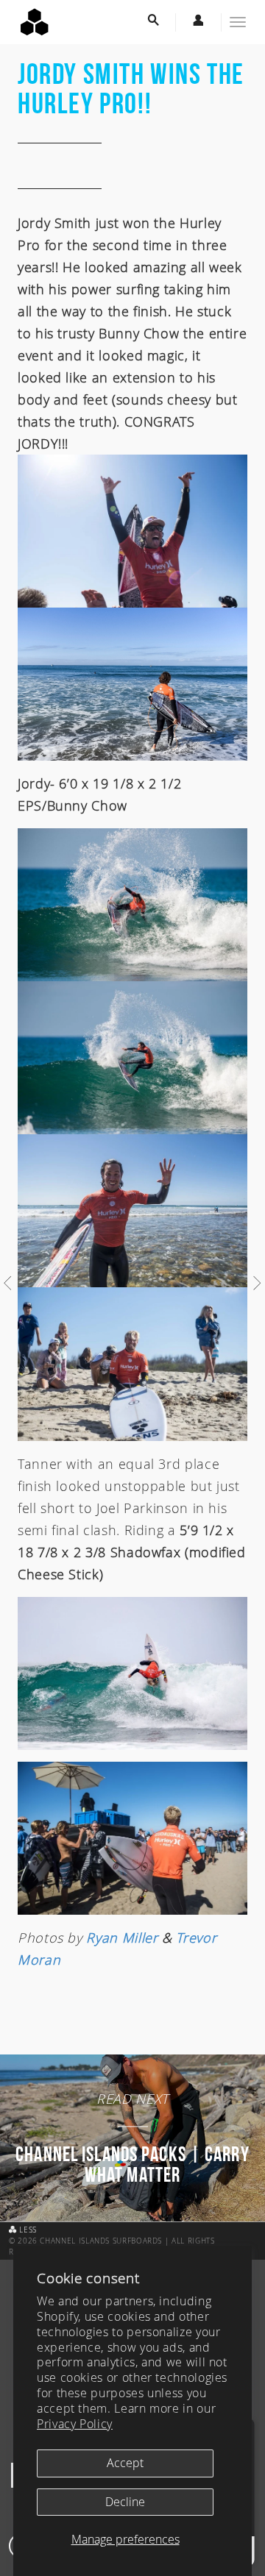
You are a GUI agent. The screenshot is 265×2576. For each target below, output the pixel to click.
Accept (125, 2463)
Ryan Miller (122, 1938)
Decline (125, 2502)
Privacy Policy (75, 2424)
